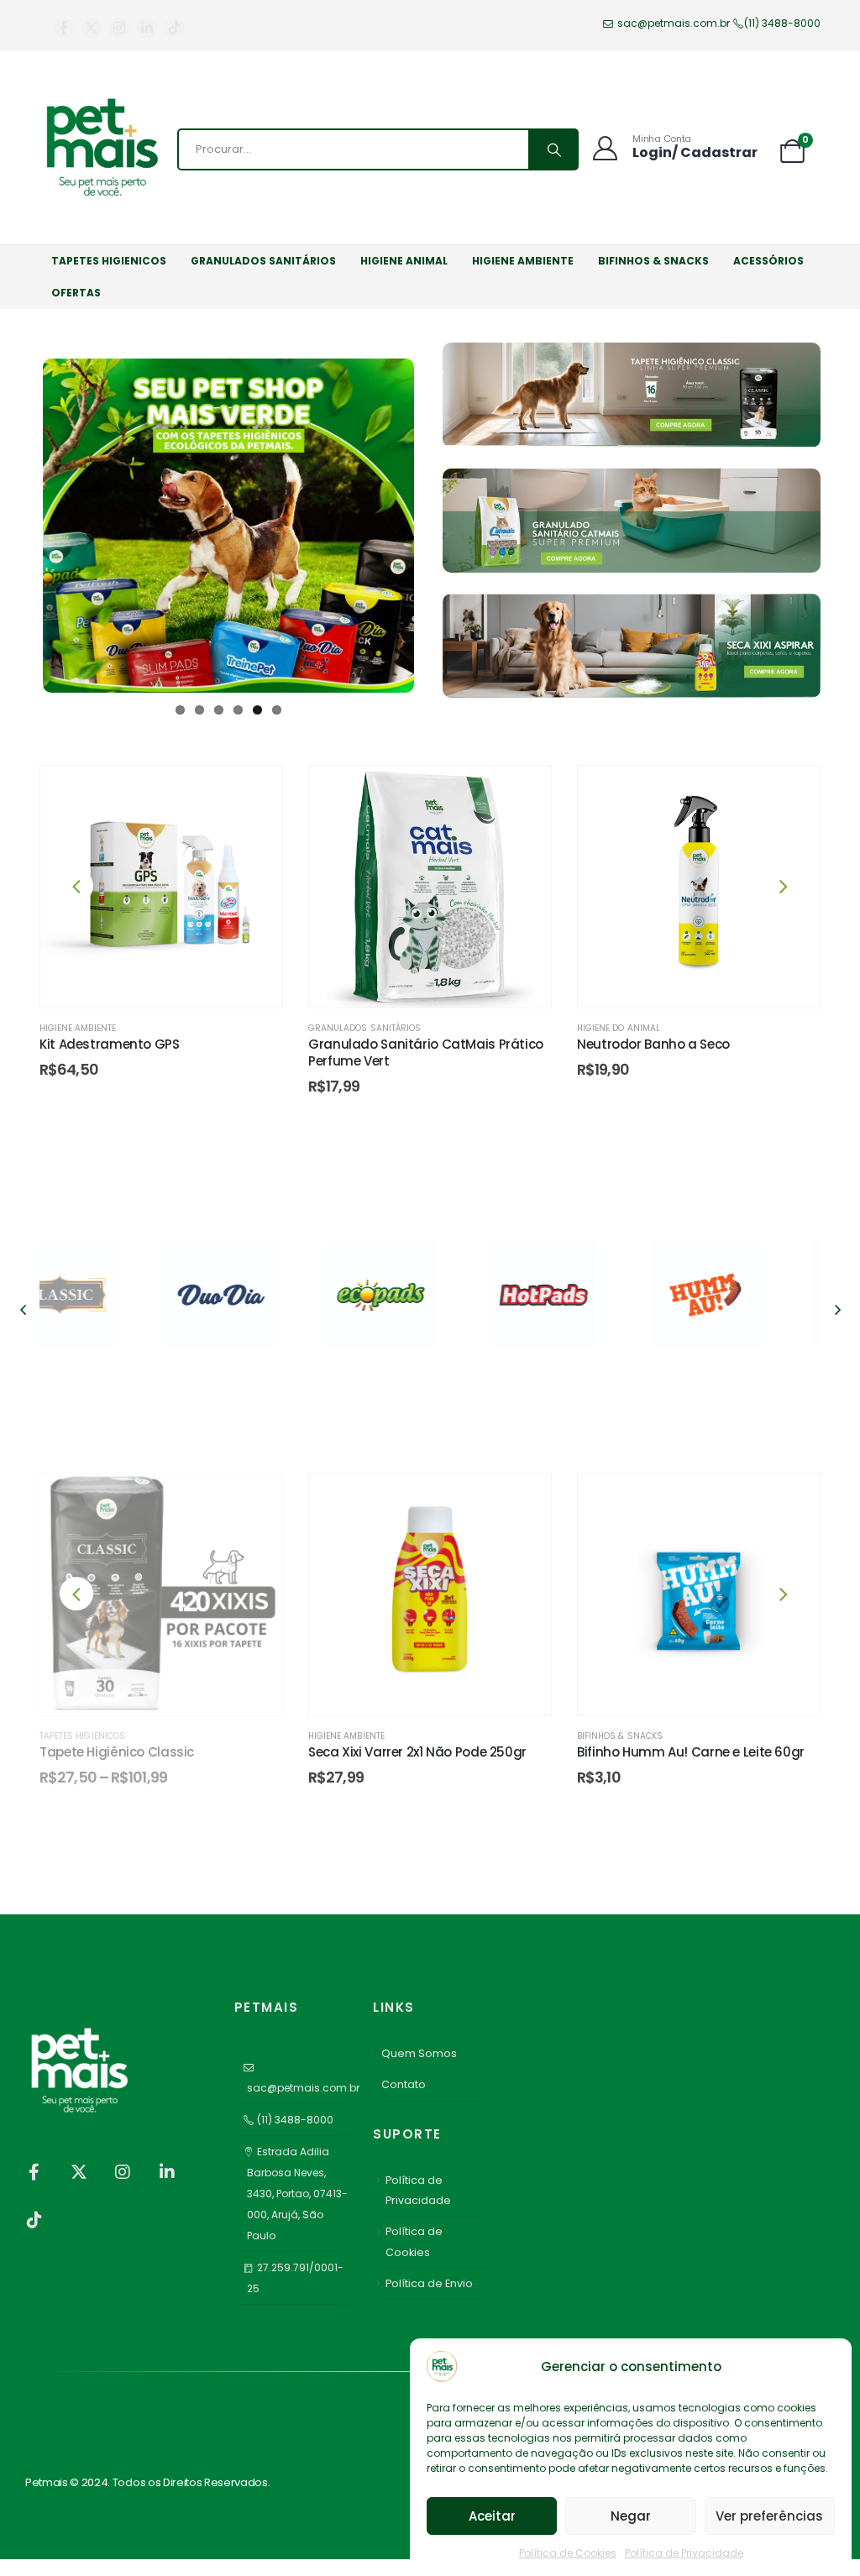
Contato (404, 2084)
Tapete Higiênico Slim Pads (662, 1752)
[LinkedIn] (147, 28)
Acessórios (768, 261)
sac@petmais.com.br (672, 23)
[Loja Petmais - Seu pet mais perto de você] (102, 149)
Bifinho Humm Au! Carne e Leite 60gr (422, 1752)
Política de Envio (429, 2283)
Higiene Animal (404, 261)
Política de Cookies (568, 2553)
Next (439, 519)
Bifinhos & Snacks (653, 261)
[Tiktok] (174, 28)
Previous (18, 519)
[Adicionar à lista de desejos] (253, 795)
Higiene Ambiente (523, 261)
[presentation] (76, 886)
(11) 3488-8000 (782, 23)
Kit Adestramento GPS (110, 1044)
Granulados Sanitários (263, 261)
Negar (631, 2516)
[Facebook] (63, 28)
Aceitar (492, 2516)
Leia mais (174, 1692)
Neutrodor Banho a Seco (653, 1044)
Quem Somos (419, 2053)
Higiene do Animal (619, 1028)
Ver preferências (769, 2516)
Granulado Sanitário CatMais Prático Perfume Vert (426, 1052)
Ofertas (76, 293)
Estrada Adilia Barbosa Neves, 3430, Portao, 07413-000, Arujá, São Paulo (297, 2194)
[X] (91, 28)
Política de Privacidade (684, 2553)
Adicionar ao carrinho (174, 984)
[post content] (161, 887)
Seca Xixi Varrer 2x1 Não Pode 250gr (149, 1752)
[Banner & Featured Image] (107, 1296)
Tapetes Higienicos (109, 261)
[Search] (553, 149)
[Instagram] (119, 28)
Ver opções (712, 1692)
